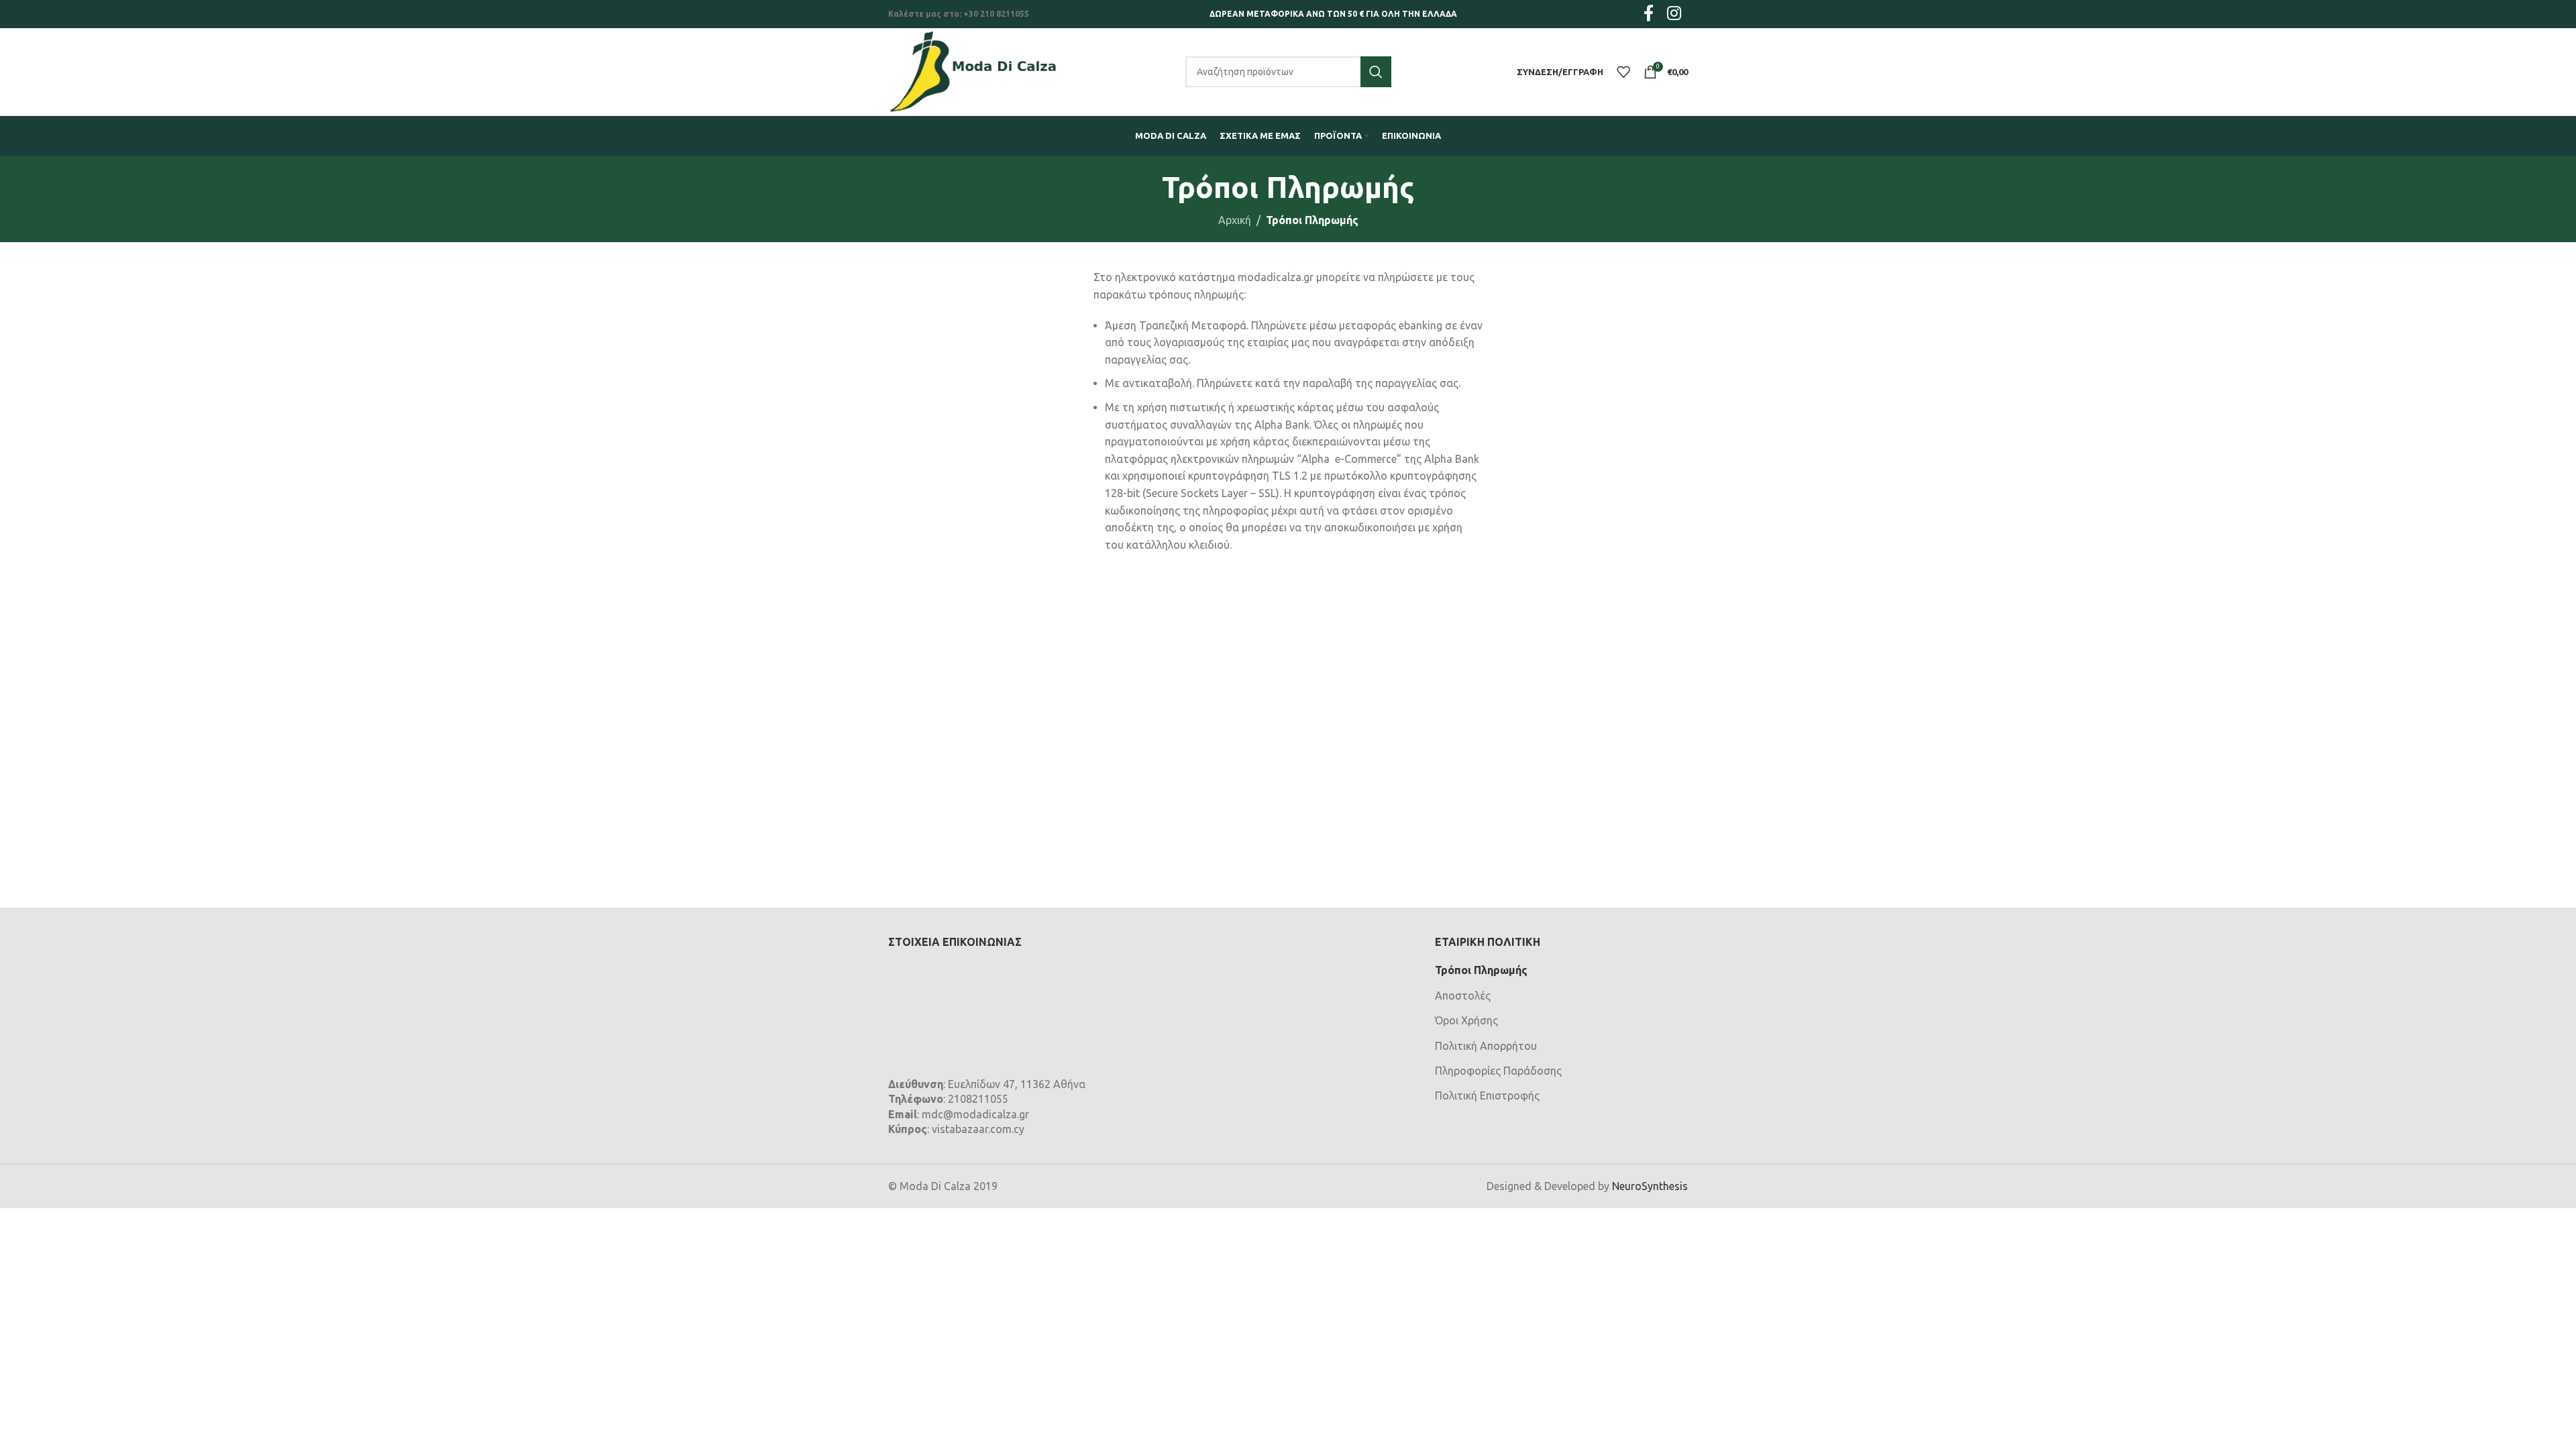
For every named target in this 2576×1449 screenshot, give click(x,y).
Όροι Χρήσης (1466, 1020)
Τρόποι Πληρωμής (1481, 970)
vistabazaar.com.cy (978, 1129)
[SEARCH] (1376, 72)
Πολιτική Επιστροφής (1487, 1095)
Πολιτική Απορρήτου (1486, 1046)
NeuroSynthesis (1650, 1186)
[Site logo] (973, 70)
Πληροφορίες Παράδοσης (1498, 1071)
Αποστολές (1463, 996)
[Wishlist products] (1623, 72)
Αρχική (1235, 220)
